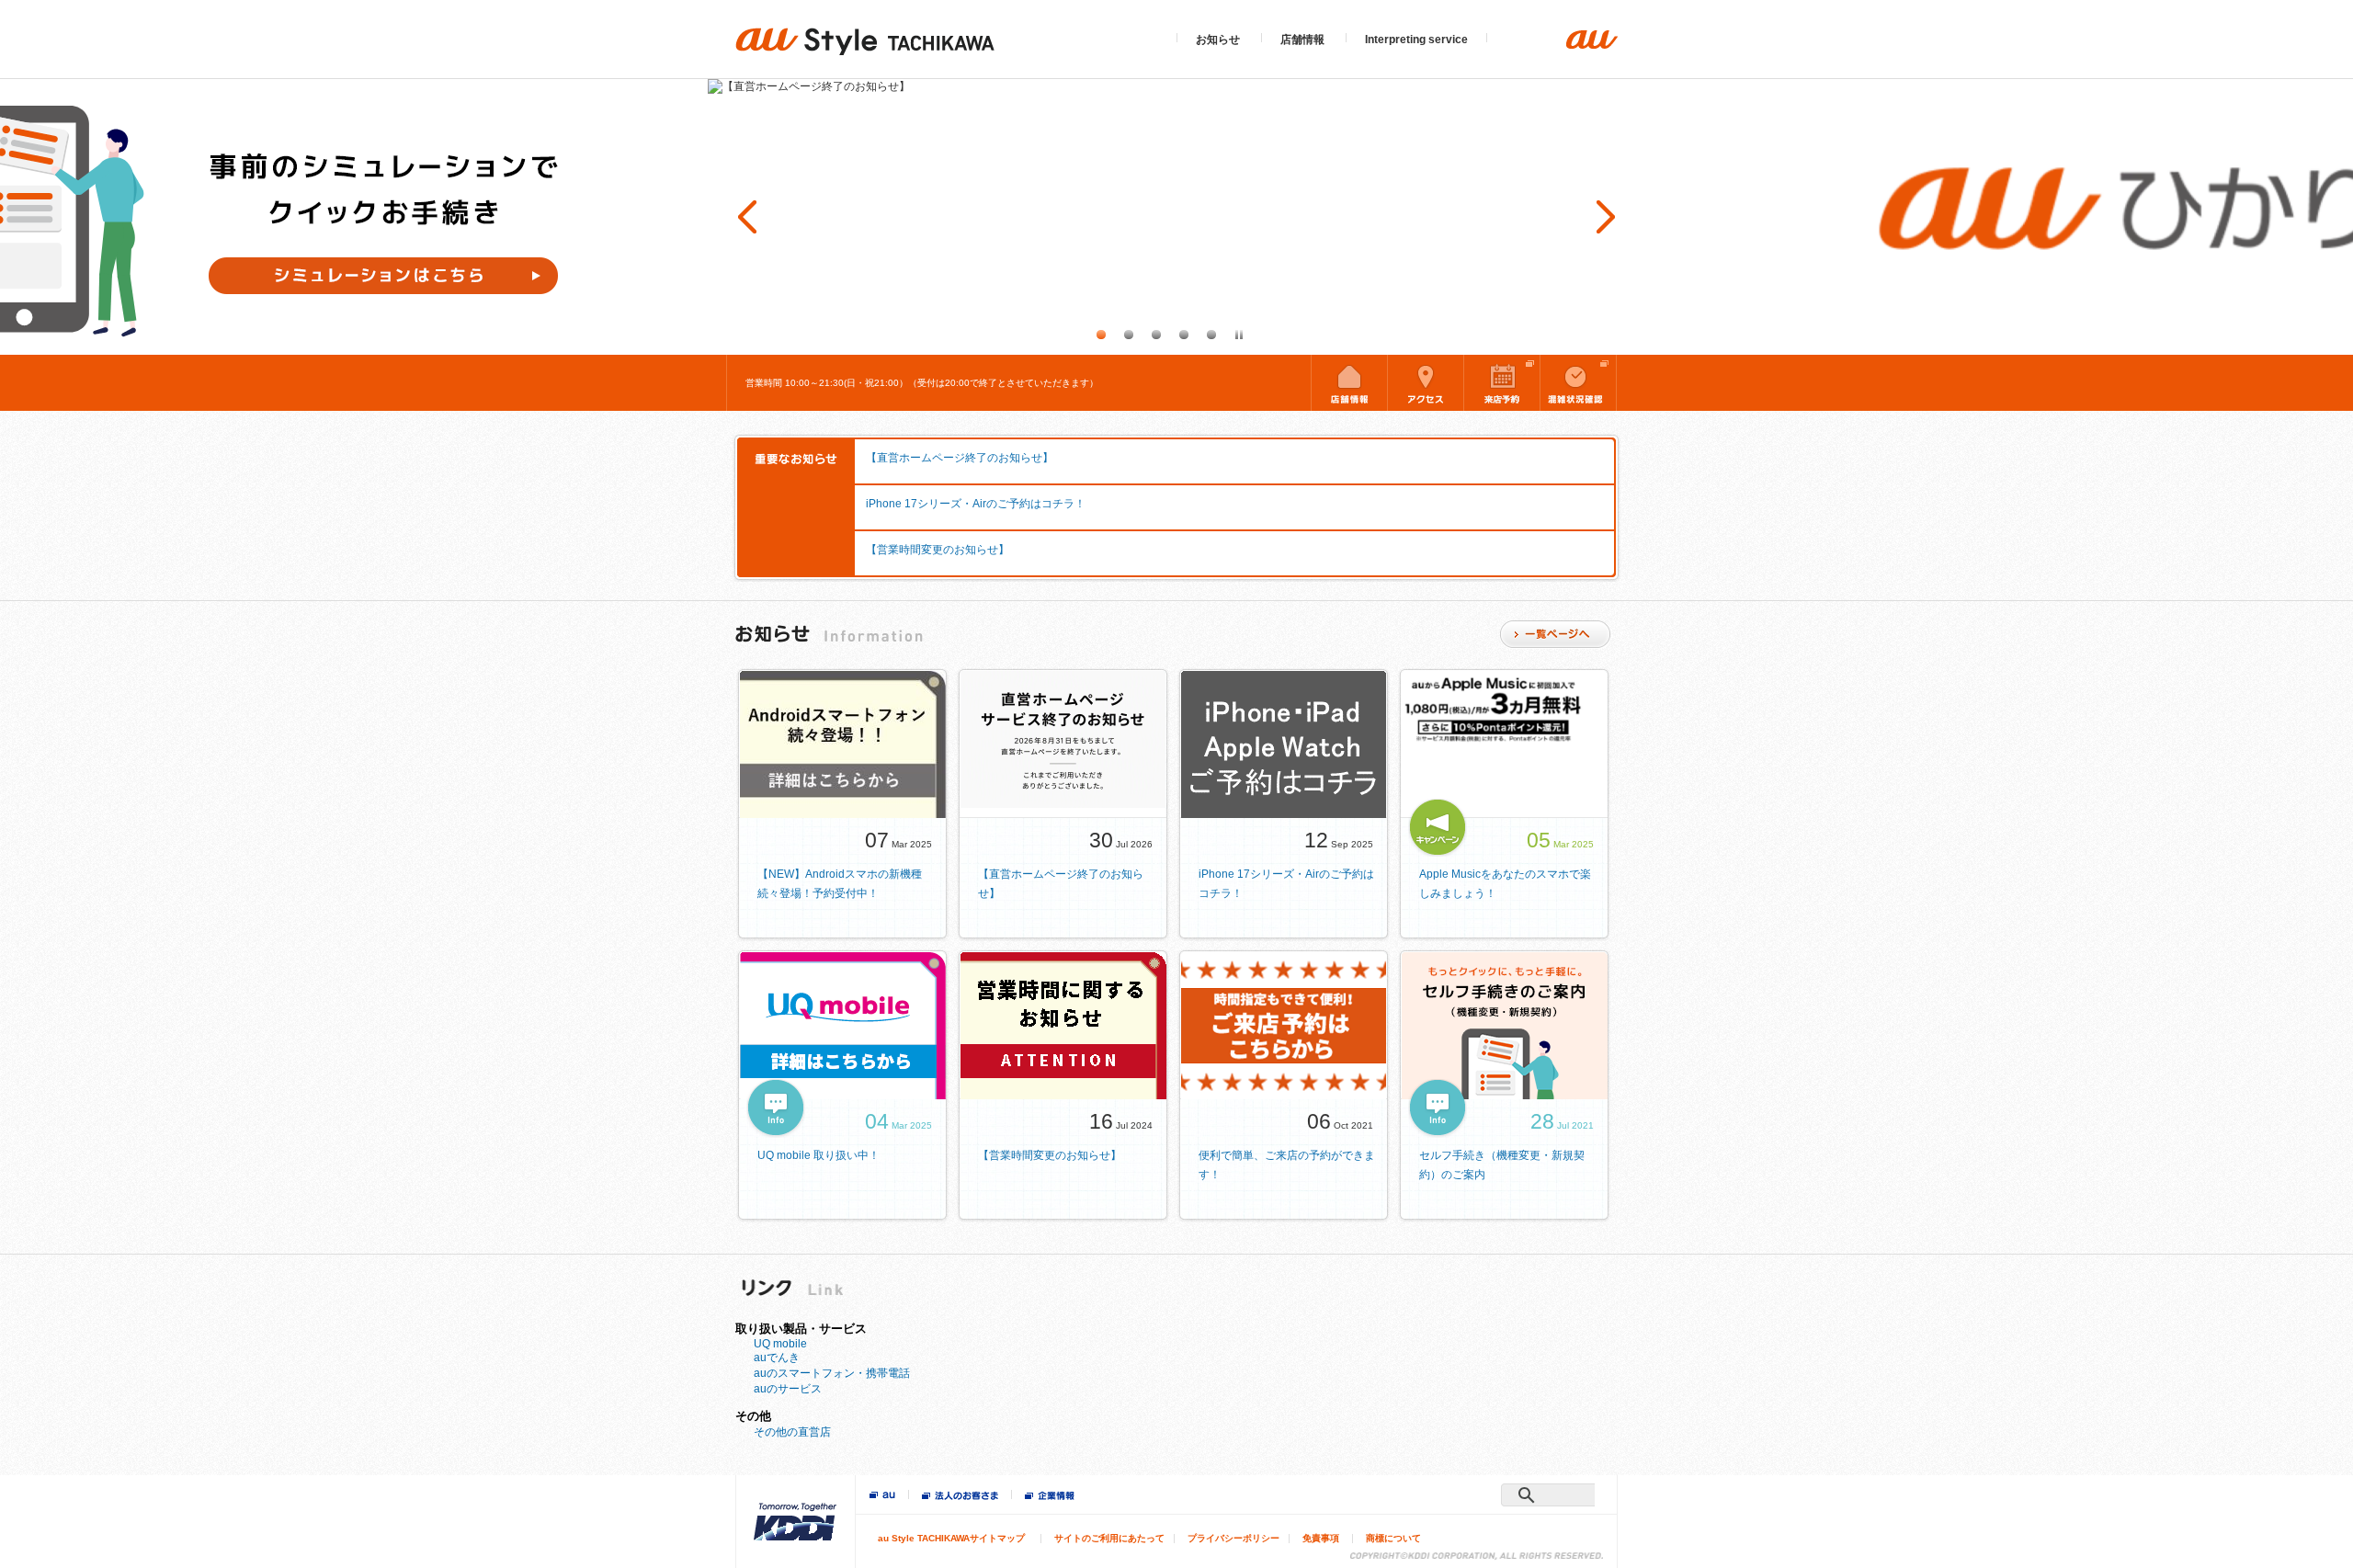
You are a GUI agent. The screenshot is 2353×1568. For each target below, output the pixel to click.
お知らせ (1218, 40)
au (882, 1496)
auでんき (777, 1358)
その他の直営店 (792, 1432)
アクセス (1426, 382)
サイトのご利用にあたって (1109, 1538)
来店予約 (1502, 382)
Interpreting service (1416, 40)
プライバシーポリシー (1233, 1538)
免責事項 (1321, 1538)
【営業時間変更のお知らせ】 (938, 550)
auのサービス (788, 1389)
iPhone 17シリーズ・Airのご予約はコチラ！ (976, 504)
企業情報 (1050, 1497)
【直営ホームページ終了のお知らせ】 (960, 458)
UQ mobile (780, 1344)
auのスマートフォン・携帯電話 (832, 1373)
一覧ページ (1555, 634)
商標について (1393, 1538)
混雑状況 (1578, 382)
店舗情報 (1302, 40)
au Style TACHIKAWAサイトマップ (951, 1538)
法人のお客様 (960, 1497)
